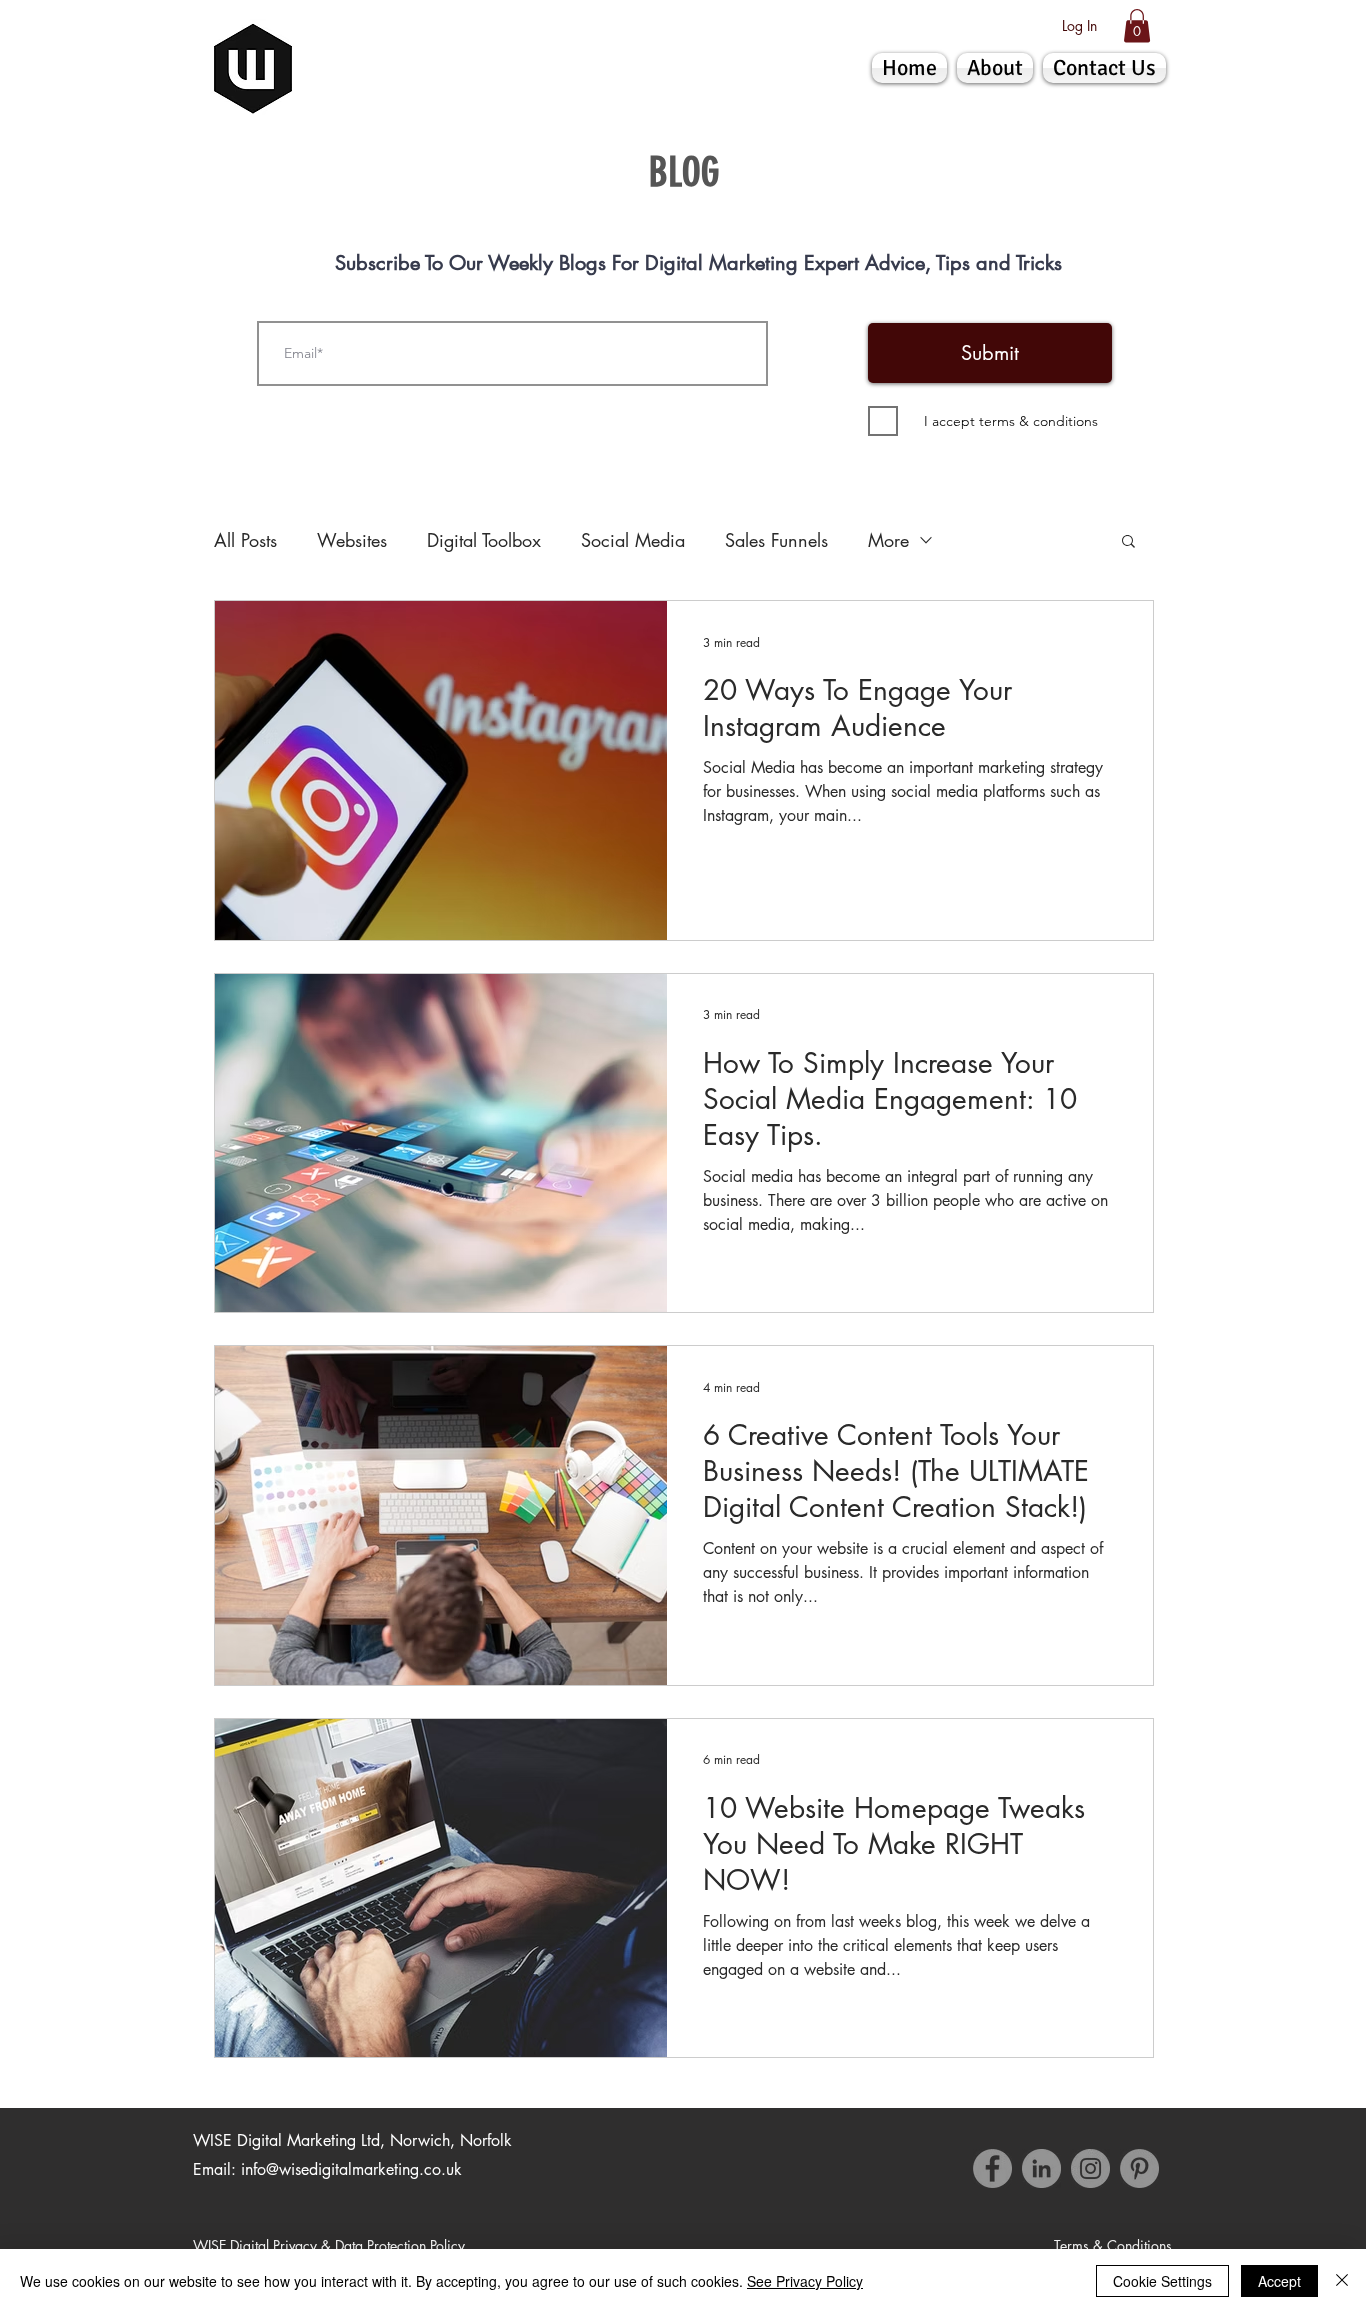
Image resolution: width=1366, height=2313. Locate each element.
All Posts (245, 540)
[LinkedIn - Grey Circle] (1041, 2168)
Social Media (633, 540)
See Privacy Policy (805, 2281)
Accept (1279, 2281)
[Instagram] (1090, 2168)
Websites (352, 540)
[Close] (1342, 2281)
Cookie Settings (1162, 2281)
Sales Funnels (776, 540)
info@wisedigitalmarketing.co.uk (351, 2169)
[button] (1137, 25)
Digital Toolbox (484, 540)
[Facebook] (992, 2168)
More (888, 540)
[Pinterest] (1139, 2168)
